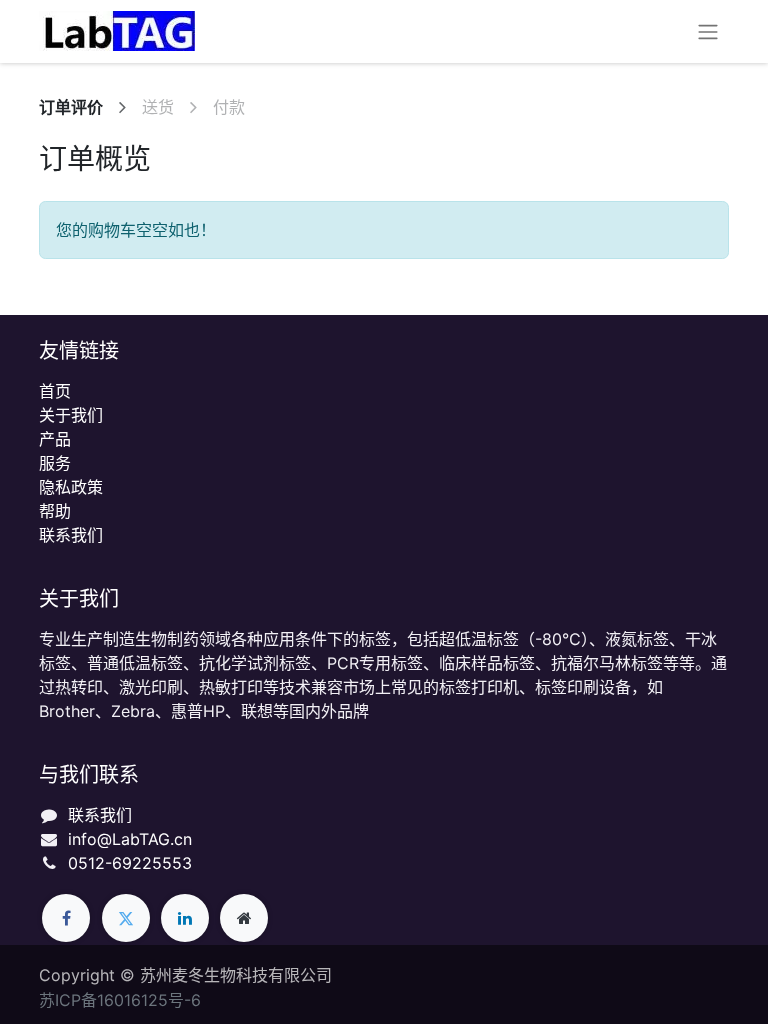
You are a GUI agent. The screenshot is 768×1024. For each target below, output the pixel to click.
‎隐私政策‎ (71, 487)
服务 (55, 463)
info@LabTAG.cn (130, 839)
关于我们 (71, 415)
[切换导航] (708, 31)
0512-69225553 (130, 863)
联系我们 (71, 535)
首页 (55, 391)
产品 (55, 439)
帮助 (55, 511)
